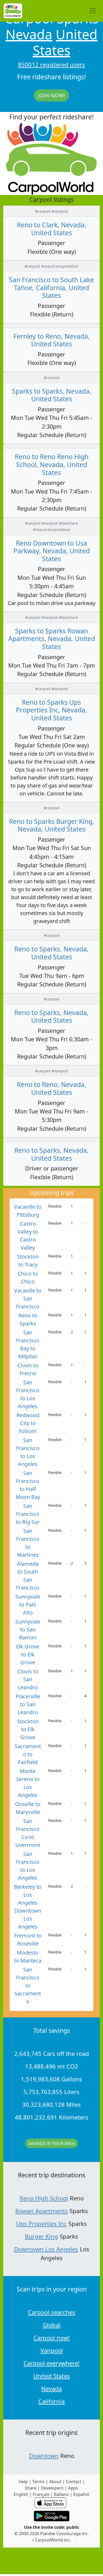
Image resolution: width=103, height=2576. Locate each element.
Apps (73, 2488)
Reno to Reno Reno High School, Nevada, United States (52, 464)
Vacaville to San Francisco (28, 1298)
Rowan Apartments (42, 2211)
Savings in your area (51, 2143)
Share (31, 2488)
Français (41, 2494)
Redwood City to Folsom (28, 1423)
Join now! (51, 95)
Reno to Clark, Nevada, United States (52, 229)
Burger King (41, 2236)
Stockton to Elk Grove (28, 1729)
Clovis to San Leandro (28, 1679)
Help (23, 2482)
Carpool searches (52, 2312)
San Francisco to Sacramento (28, 1985)
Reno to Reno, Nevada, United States (52, 1088)
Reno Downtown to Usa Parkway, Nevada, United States (52, 551)
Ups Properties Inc (41, 2223)
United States (65, 42)
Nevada (29, 34)
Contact (74, 2482)
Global (52, 2325)
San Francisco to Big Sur (28, 1514)
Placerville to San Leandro (28, 1704)
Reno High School (44, 2198)
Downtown (44, 2456)
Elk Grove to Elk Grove (28, 1654)
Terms (38, 2482)
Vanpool (52, 2350)
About (55, 2482)
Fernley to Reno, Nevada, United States (52, 340)
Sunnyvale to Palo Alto (28, 1605)
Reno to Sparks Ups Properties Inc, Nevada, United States (51, 710)
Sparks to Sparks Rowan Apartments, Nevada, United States (52, 639)
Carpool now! (52, 2338)
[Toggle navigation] (92, 11)
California (51, 2401)
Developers (52, 2488)
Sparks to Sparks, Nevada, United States (52, 395)
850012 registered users (51, 64)
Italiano (61, 2494)
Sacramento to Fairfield (28, 1754)
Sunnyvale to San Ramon (28, 1629)
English (21, 2494)
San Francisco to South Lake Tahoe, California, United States (51, 288)
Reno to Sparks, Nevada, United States (51, 953)
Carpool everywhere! (51, 2363)
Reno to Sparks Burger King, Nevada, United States (52, 825)
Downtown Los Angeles (46, 2249)
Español (81, 2494)
